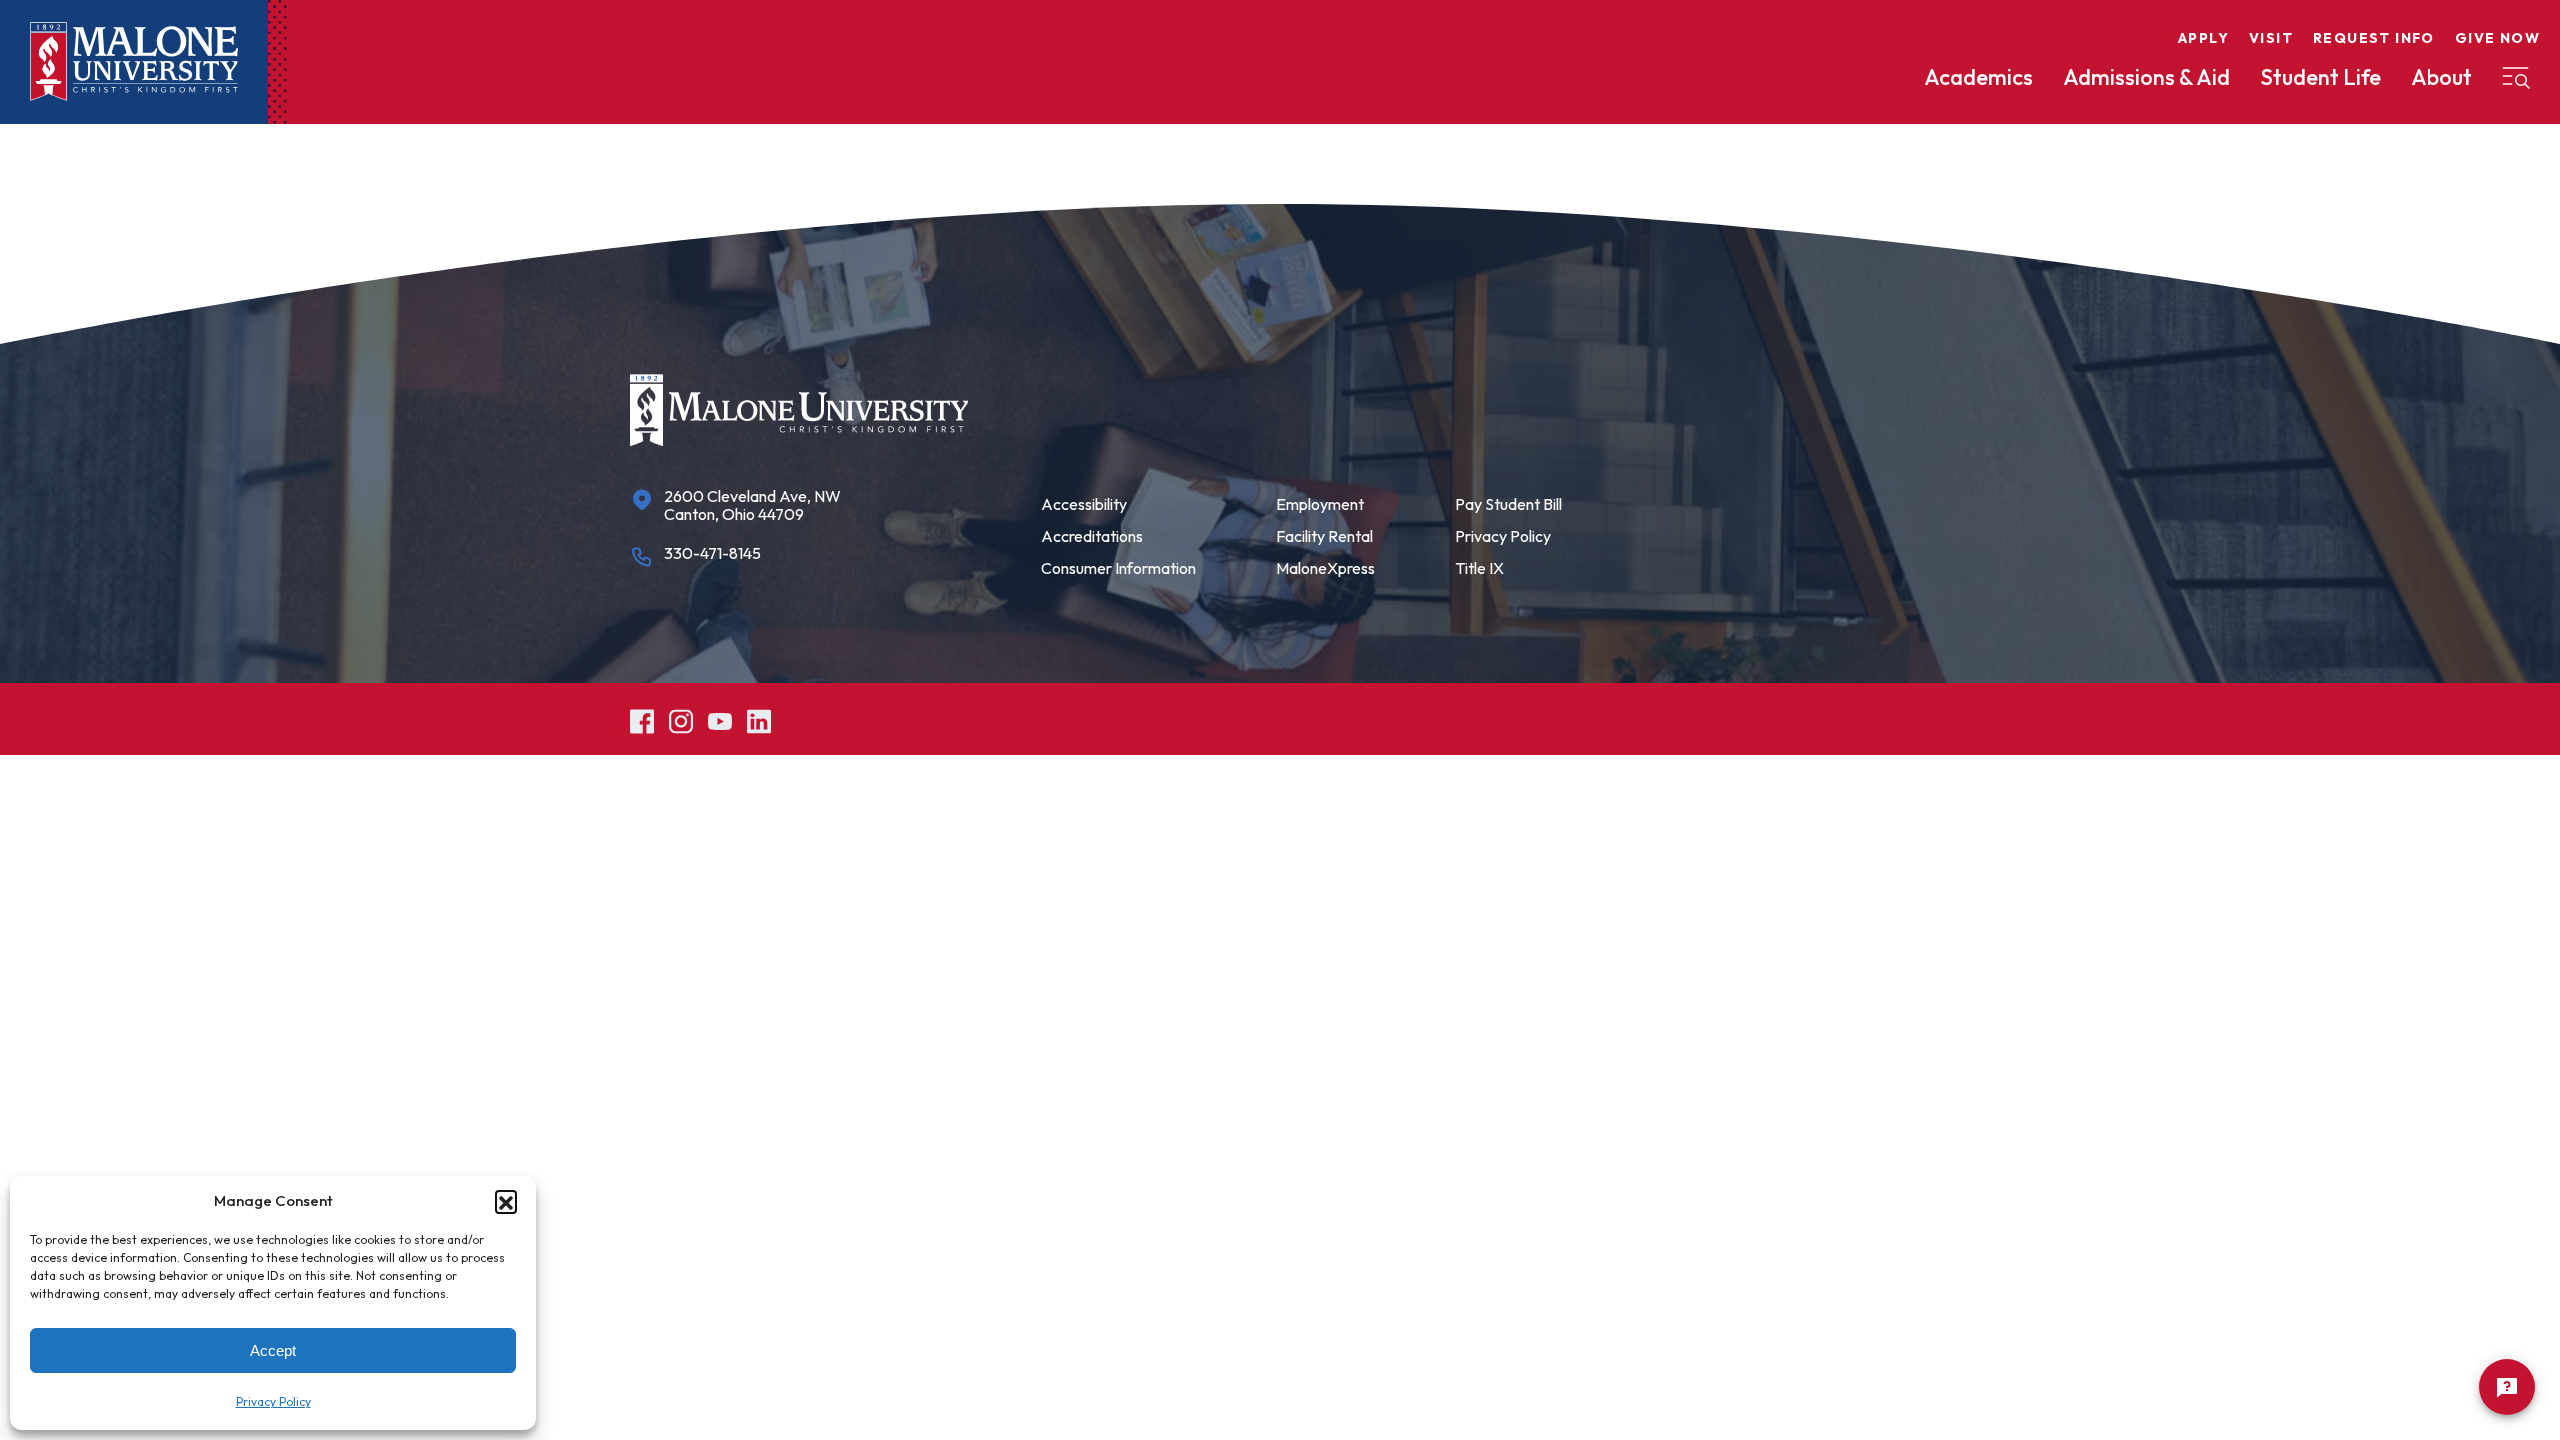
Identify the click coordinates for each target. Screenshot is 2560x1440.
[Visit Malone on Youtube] (720, 718)
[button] (506, 1201)
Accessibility (1084, 504)
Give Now (2497, 38)
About (2441, 77)
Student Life (2320, 77)
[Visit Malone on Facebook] (642, 718)
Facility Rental (1324, 536)
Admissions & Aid (2146, 77)
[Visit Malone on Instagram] (681, 718)
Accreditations (1092, 536)
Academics (1978, 77)
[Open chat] (2507, 1387)
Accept (273, 1350)
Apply (2203, 38)
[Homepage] (134, 61)
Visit (2271, 38)
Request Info (2374, 38)
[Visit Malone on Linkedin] (759, 718)
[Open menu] (2516, 78)
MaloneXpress (1325, 568)
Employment (1320, 504)
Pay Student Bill (1508, 504)
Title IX (1479, 568)
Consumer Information (1118, 568)
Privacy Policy (273, 1401)
